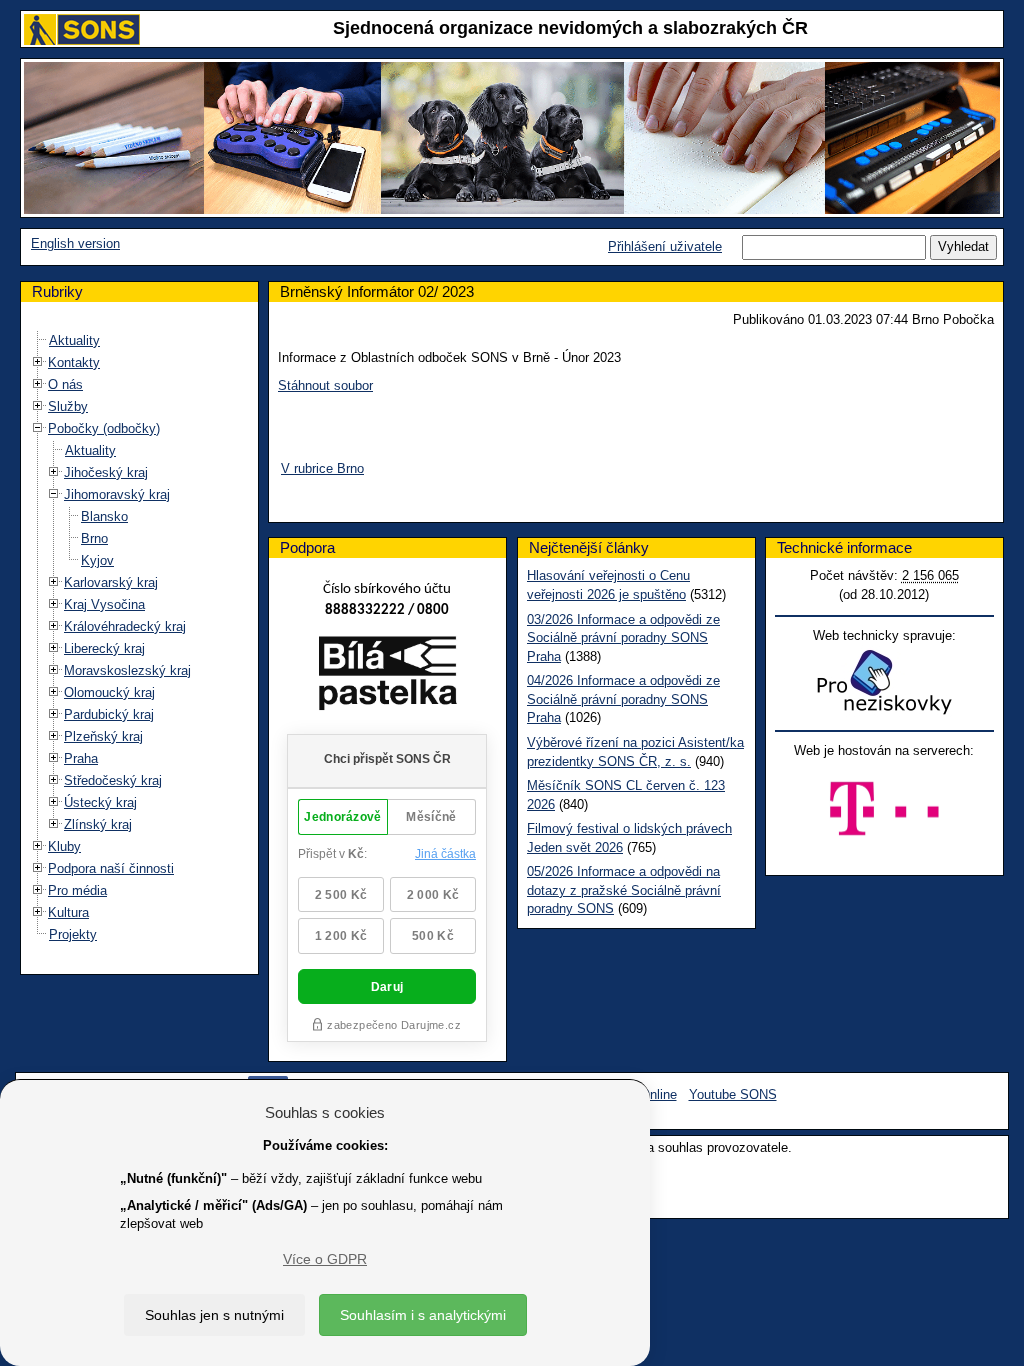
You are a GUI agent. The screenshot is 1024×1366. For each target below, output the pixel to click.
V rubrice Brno (322, 468)
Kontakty (74, 362)
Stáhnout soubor (325, 385)
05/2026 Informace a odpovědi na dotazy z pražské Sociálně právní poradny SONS (624, 890)
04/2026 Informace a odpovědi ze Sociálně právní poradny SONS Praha (623, 699)
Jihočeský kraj (106, 472)
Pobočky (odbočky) (104, 428)
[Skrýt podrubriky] (38, 427)
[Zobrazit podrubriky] (38, 361)
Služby (68, 406)
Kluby (64, 846)
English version (75, 243)
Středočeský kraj (113, 780)
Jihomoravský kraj (117, 494)
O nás (65, 384)
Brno (94, 538)
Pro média (77, 890)
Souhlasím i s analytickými (423, 1315)
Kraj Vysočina (104, 604)
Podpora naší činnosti (111, 868)
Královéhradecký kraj (125, 626)
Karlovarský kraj (111, 582)
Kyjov (97, 560)
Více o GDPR (325, 1259)
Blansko (104, 516)
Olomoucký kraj (109, 692)
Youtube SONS (733, 1094)
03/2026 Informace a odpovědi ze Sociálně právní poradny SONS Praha (623, 638)
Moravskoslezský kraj (127, 670)
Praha (81, 758)
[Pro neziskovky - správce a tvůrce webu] (884, 681)
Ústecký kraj (100, 802)
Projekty (73, 934)
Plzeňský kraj (103, 736)
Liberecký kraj (104, 648)
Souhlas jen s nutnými (214, 1315)
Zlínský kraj (98, 824)
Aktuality (74, 340)
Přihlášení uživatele (665, 246)
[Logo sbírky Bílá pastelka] (387, 676)
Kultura (68, 912)
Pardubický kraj (109, 714)
